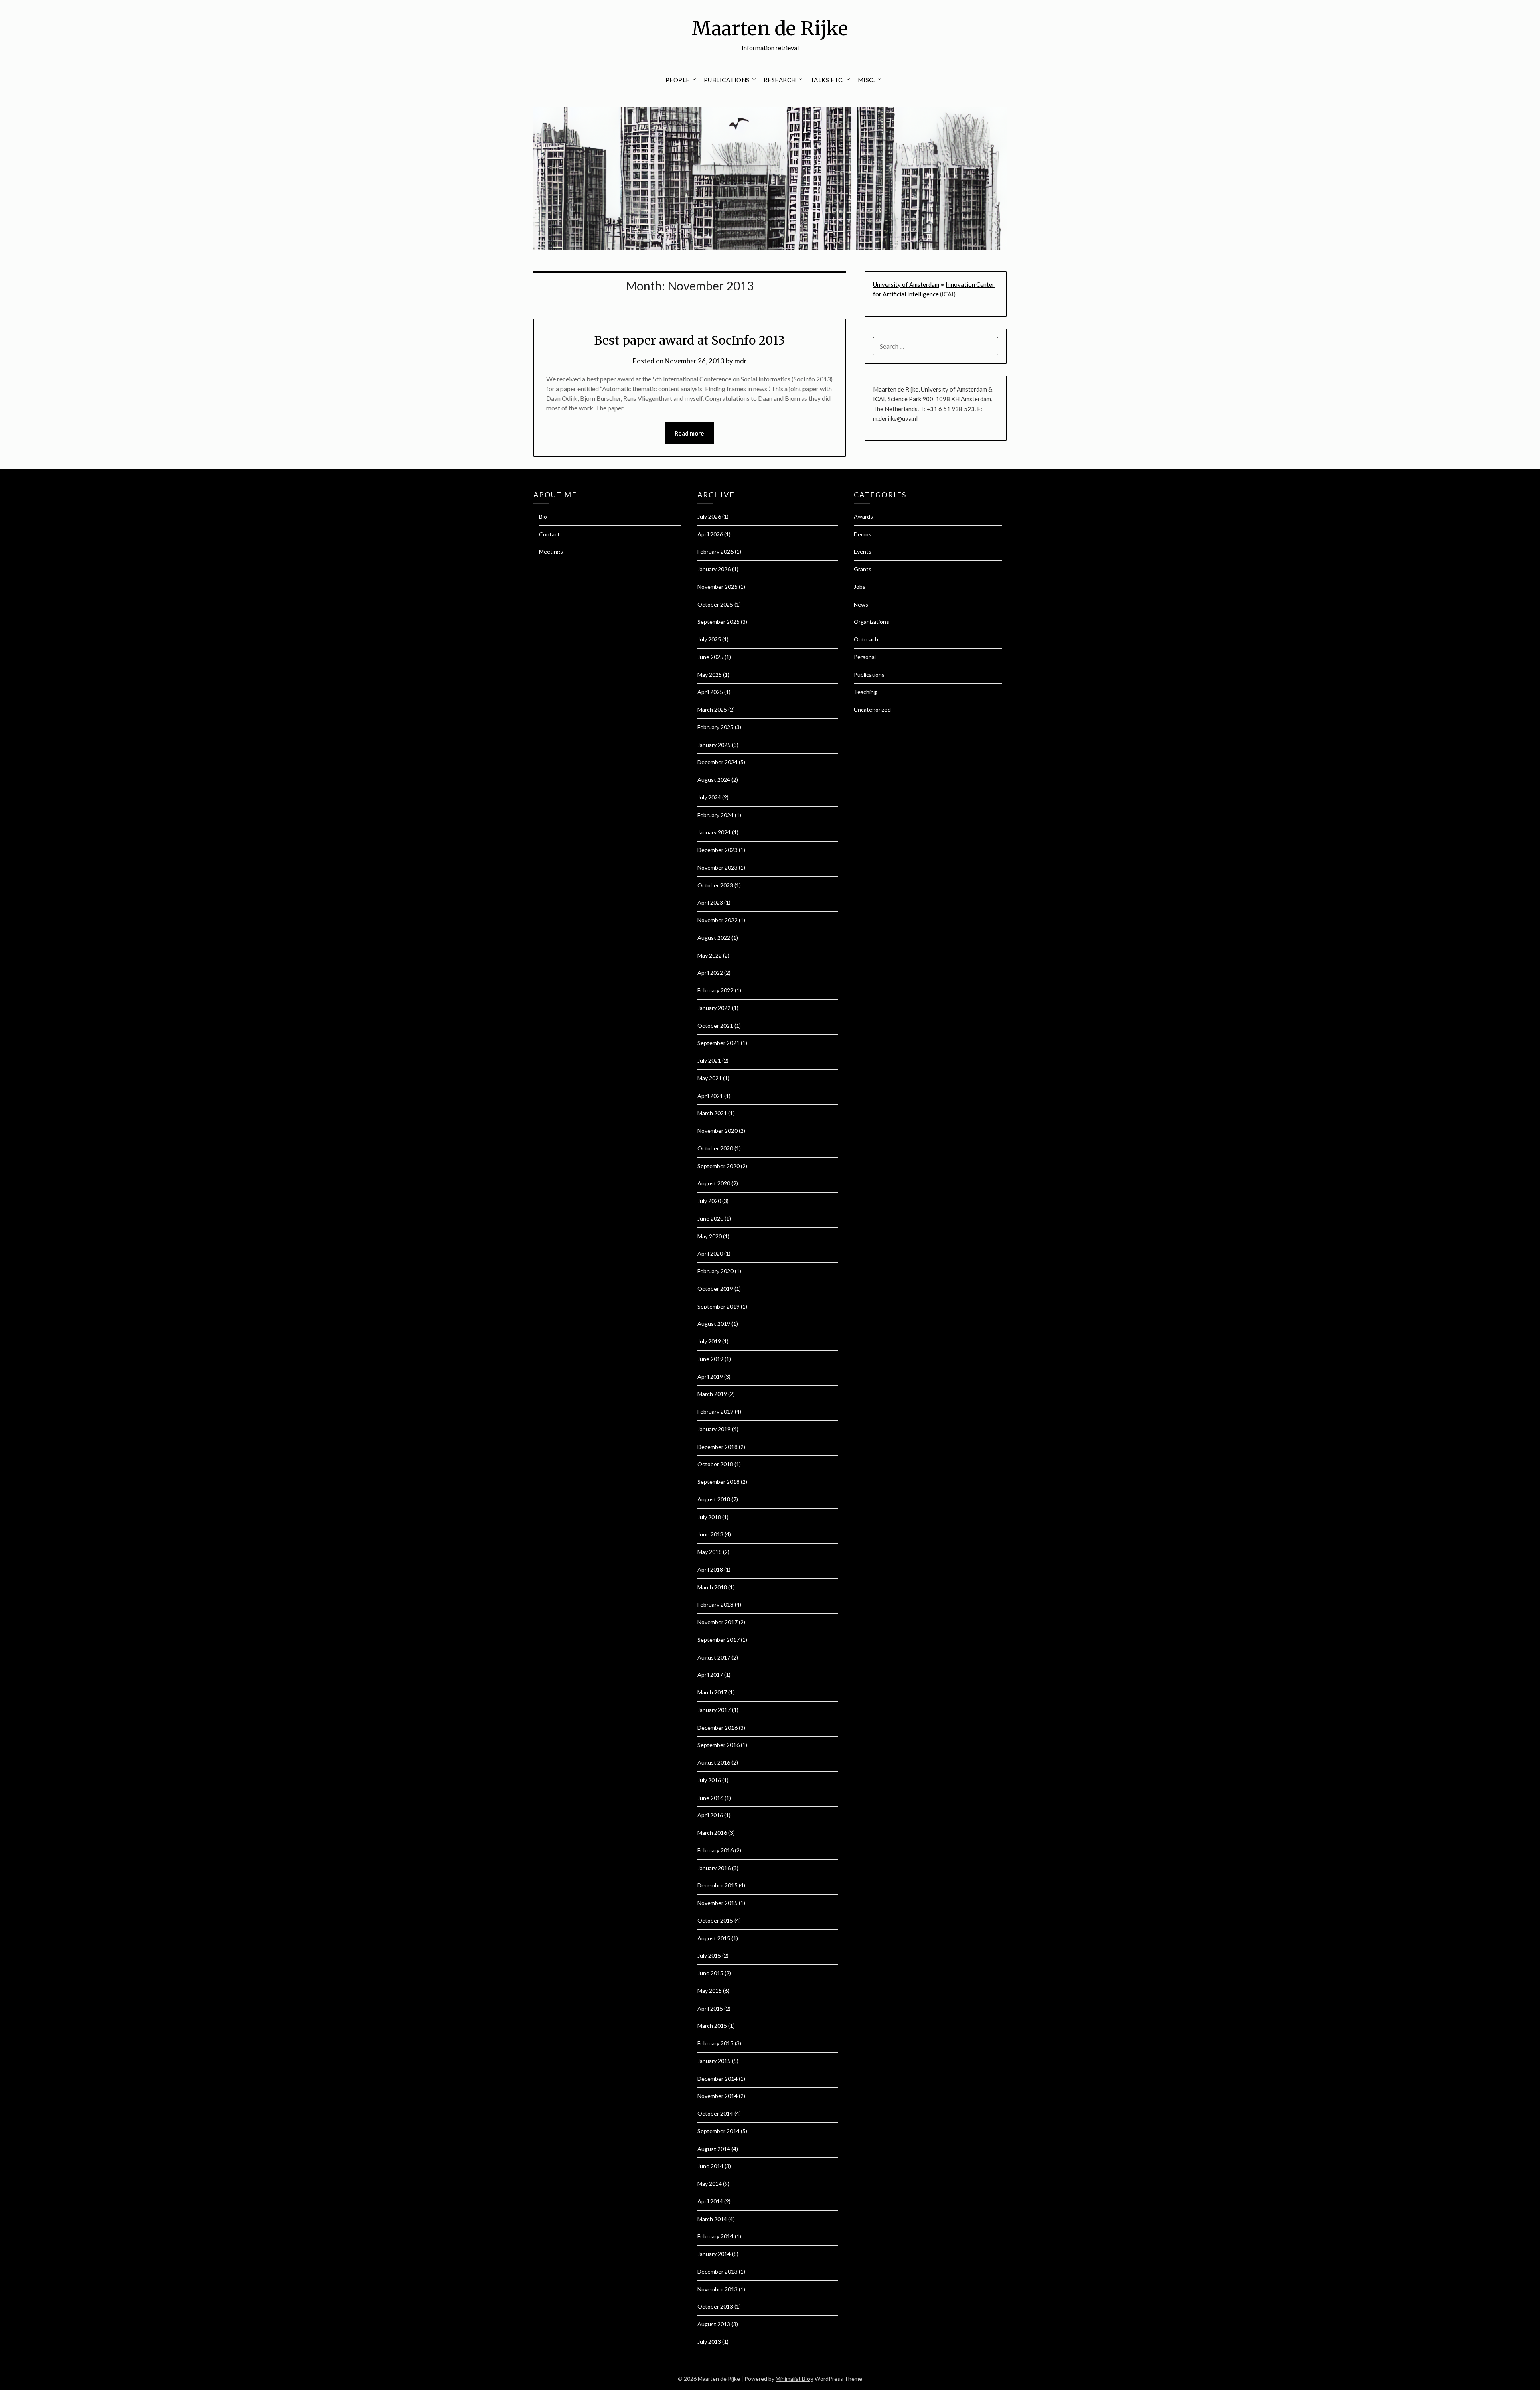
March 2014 (712, 2219)
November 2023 (717, 867)
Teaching (865, 692)
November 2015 (717, 1903)
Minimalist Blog (794, 2379)
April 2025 (710, 692)
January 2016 (714, 1868)
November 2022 (717, 920)
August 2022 (714, 938)
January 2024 (714, 832)
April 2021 (710, 1096)
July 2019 (709, 1341)
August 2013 (714, 2324)
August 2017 (714, 1657)
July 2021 (709, 1060)
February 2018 (715, 1604)
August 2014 (714, 2149)
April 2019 (710, 1377)
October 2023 (715, 885)
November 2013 (717, 2289)
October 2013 (715, 2306)
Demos (863, 534)
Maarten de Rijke (770, 28)
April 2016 (710, 1815)
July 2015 (709, 1955)
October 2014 (715, 2113)
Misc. (866, 80)
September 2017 (718, 1640)
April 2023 (710, 902)
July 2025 (709, 639)
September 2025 (718, 622)
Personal (865, 657)
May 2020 (710, 1236)
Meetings (551, 551)
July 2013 (709, 2342)
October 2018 (715, 1464)
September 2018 (718, 1482)
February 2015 (715, 2043)
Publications (727, 80)
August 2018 (714, 1499)
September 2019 (718, 1306)
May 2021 (710, 1078)
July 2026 (709, 516)
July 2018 (709, 1517)
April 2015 (710, 2008)
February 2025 (715, 727)
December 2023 (717, 850)
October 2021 (715, 1026)
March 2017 (712, 1692)
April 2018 (710, 1569)
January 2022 (714, 1008)
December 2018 (717, 1447)
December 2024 (717, 762)
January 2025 (714, 745)
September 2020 (718, 1166)
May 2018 (710, 1552)
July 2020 (709, 1201)
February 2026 (715, 551)
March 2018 (712, 1587)
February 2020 (715, 1271)
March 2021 (712, 1113)
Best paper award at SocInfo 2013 (689, 340)
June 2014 (710, 2166)
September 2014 (718, 2131)
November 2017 (717, 1622)
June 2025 (710, 657)
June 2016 (710, 1798)
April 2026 (710, 534)
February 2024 (715, 815)
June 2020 (710, 1218)
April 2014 (710, 2201)
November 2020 (717, 1131)
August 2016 (714, 1762)
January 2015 (714, 2061)
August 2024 (714, 780)
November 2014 (717, 2096)
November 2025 (717, 587)
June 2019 (710, 1359)
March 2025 (712, 709)
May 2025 (710, 675)
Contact (549, 534)
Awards (863, 516)
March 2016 (712, 1833)
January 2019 (714, 1429)
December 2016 (717, 1728)
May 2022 (710, 955)
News (861, 604)
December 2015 (717, 1885)
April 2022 (710, 973)
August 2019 (714, 1324)
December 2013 (717, 2271)
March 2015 (712, 2026)
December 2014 (717, 2079)
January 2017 (714, 1710)
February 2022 (715, 990)
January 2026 (714, 569)
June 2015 (710, 1973)
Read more (689, 433)
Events (863, 551)
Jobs (860, 587)
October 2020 (715, 1148)
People (678, 80)
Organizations (871, 622)
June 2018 (710, 1534)
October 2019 (715, 1289)
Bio (543, 516)
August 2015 (714, 1938)
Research (780, 80)
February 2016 (715, 1850)
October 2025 (715, 604)
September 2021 (718, 1043)
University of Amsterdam (906, 284)
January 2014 (714, 2254)
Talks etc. (827, 80)
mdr (741, 361)
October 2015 (715, 1920)
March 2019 (712, 1394)
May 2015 (710, 1991)
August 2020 (714, 1183)
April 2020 (710, 1253)
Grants (863, 569)
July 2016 (709, 1780)
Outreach (866, 639)
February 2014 (715, 2236)
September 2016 (718, 1745)
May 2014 (710, 2184)
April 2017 (710, 1675)
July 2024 (709, 797)
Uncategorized (872, 709)
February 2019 (715, 1411)
